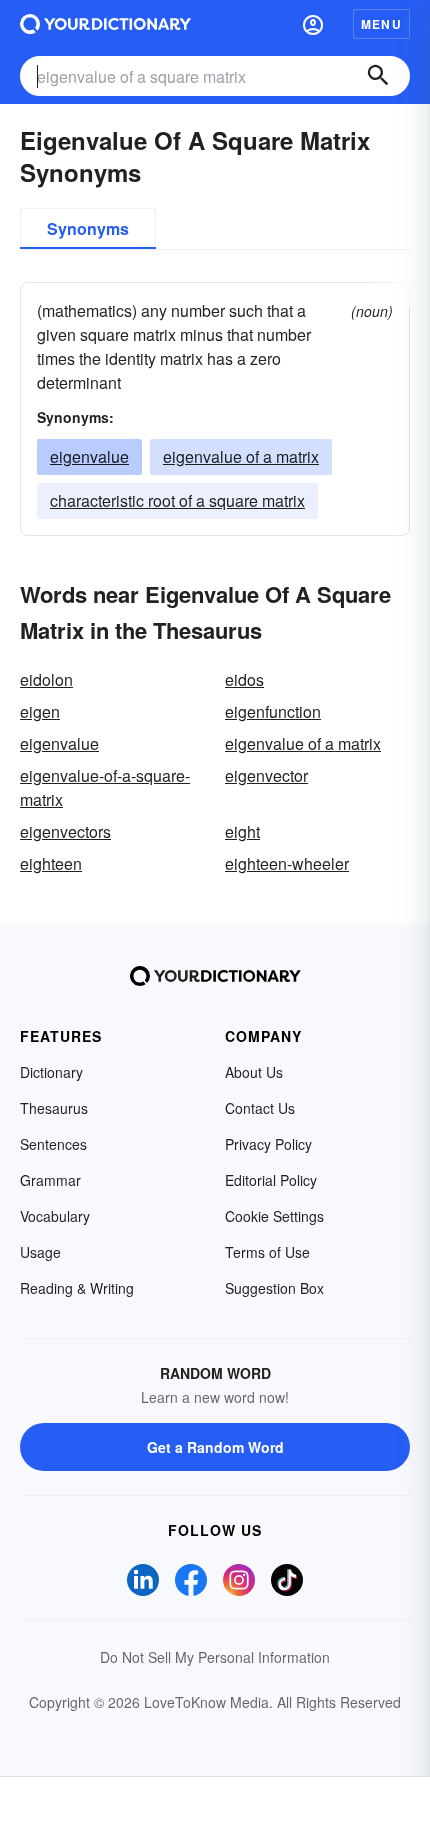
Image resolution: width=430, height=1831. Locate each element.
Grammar (50, 1180)
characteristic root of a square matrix (177, 500)
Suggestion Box (274, 1288)
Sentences (53, 1144)
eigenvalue (89, 456)
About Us (254, 1072)
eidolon (46, 679)
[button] (313, 24)
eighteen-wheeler (287, 863)
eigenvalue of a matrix (241, 456)
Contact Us (260, 1108)
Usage (40, 1252)
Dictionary (51, 1072)
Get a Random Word (215, 1447)
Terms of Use (267, 1252)
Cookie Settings (274, 1216)
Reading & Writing (77, 1288)
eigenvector (266, 775)
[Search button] (378, 76)
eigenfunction (273, 711)
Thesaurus (54, 1108)
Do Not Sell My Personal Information (215, 1657)
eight (242, 831)
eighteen (51, 863)
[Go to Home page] (105, 24)
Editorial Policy (271, 1180)
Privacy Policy (268, 1144)
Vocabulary (55, 1216)
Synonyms (88, 228)
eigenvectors (65, 831)
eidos (244, 679)
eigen (40, 711)
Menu (381, 24)
